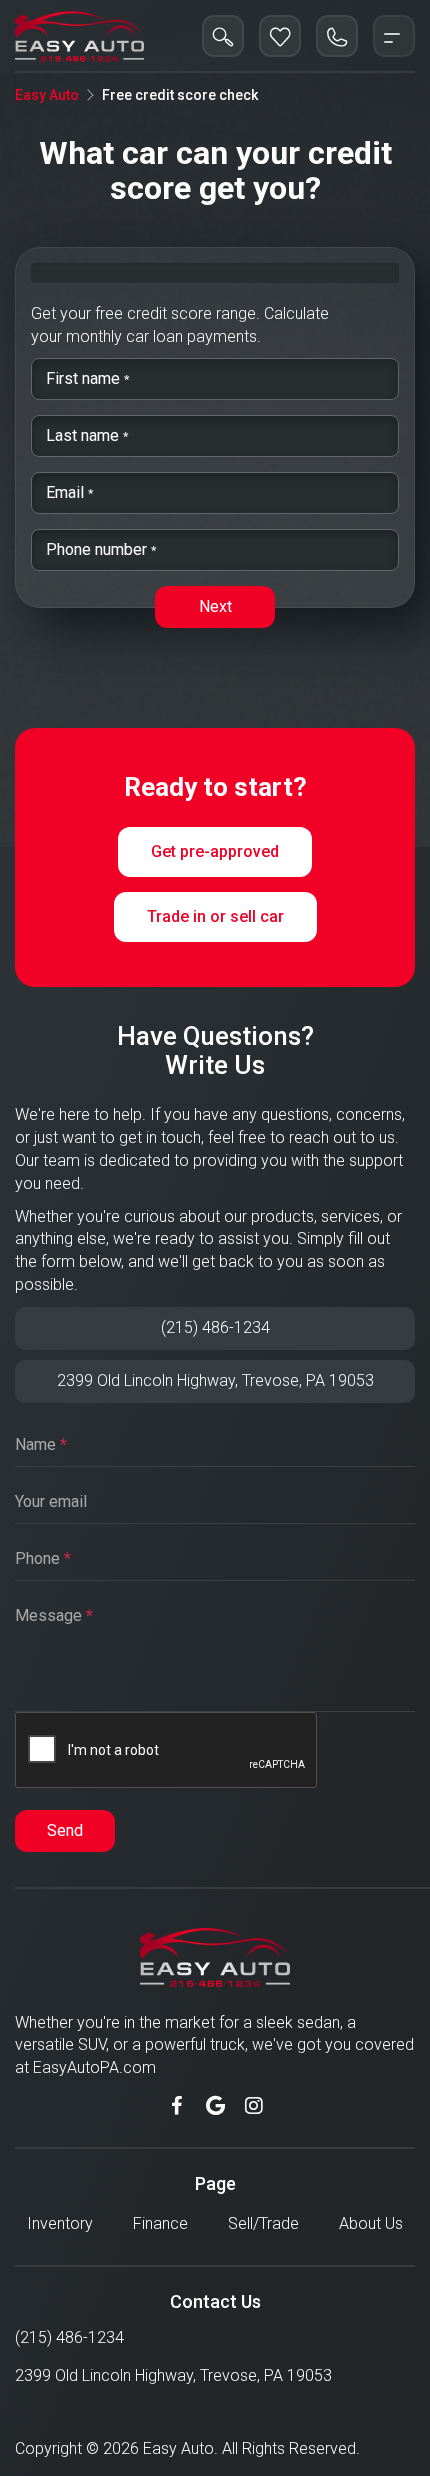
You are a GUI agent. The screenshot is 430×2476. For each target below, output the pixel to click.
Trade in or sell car (215, 916)
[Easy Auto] (79, 36)
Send (65, 1830)
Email (67, 487)
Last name (84, 430)
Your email (51, 1501)
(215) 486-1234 (215, 1327)
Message (54, 1615)
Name (41, 1444)
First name (85, 373)
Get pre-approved (215, 851)
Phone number (98, 544)
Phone (43, 1558)
